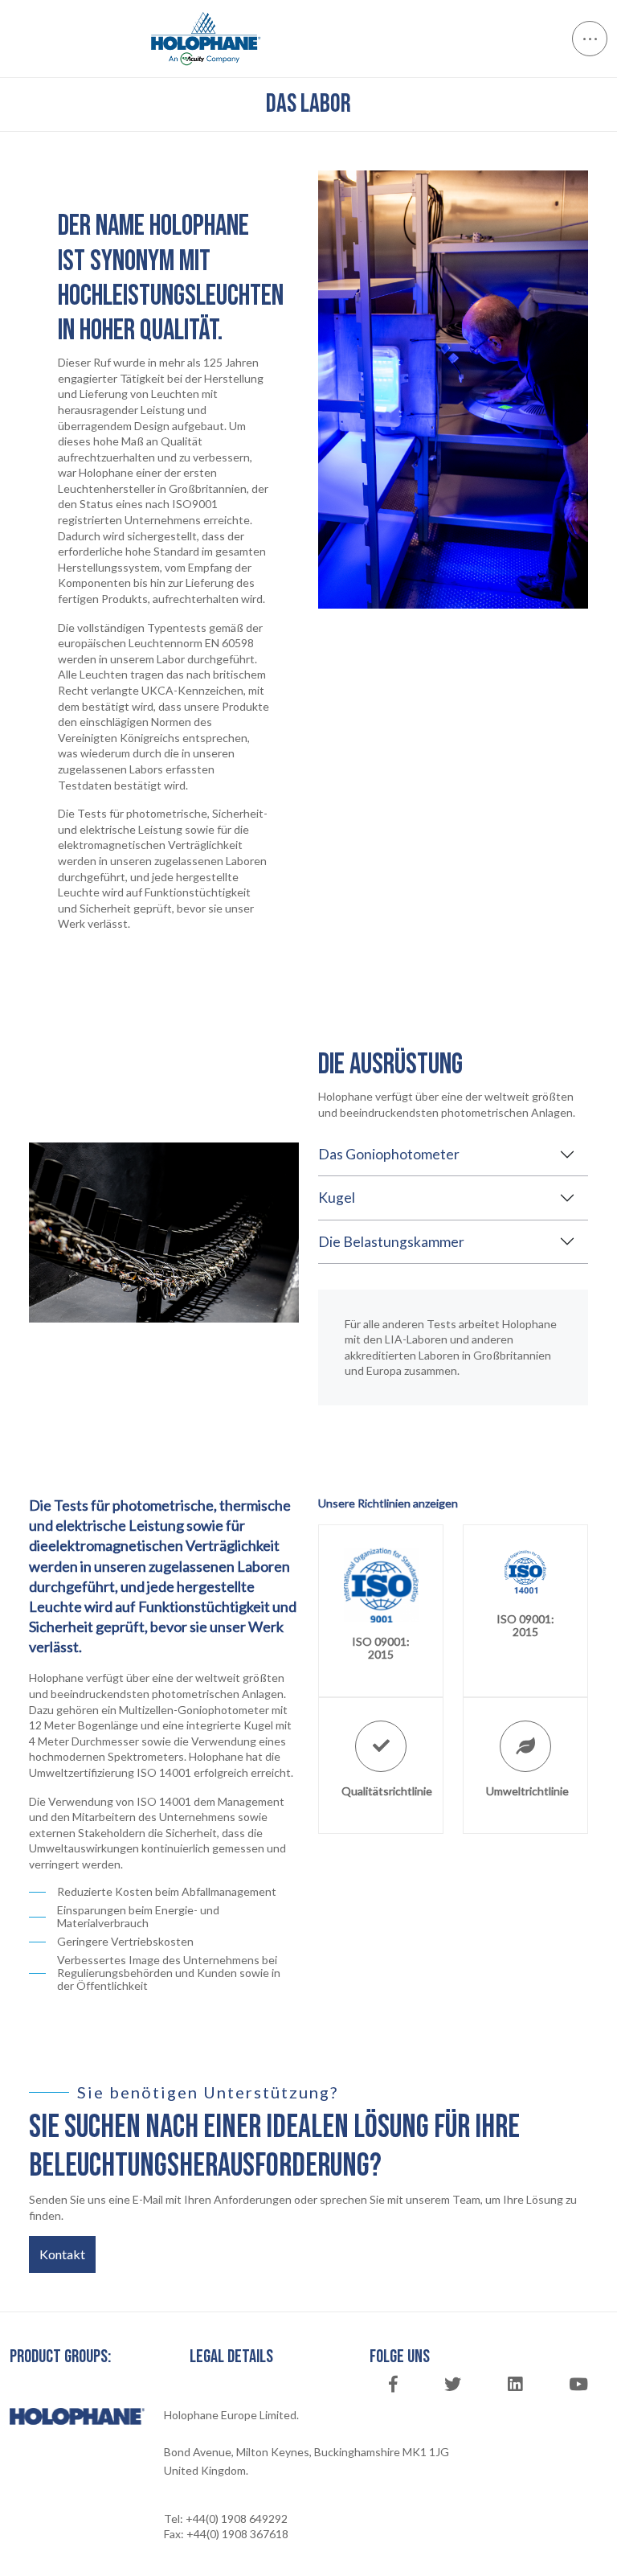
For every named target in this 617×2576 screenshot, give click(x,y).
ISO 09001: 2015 (381, 1648)
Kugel (337, 1198)
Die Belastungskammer (391, 1242)
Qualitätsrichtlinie (387, 1791)
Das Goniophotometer (389, 1154)
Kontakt (62, 2254)
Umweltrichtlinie (527, 1791)
